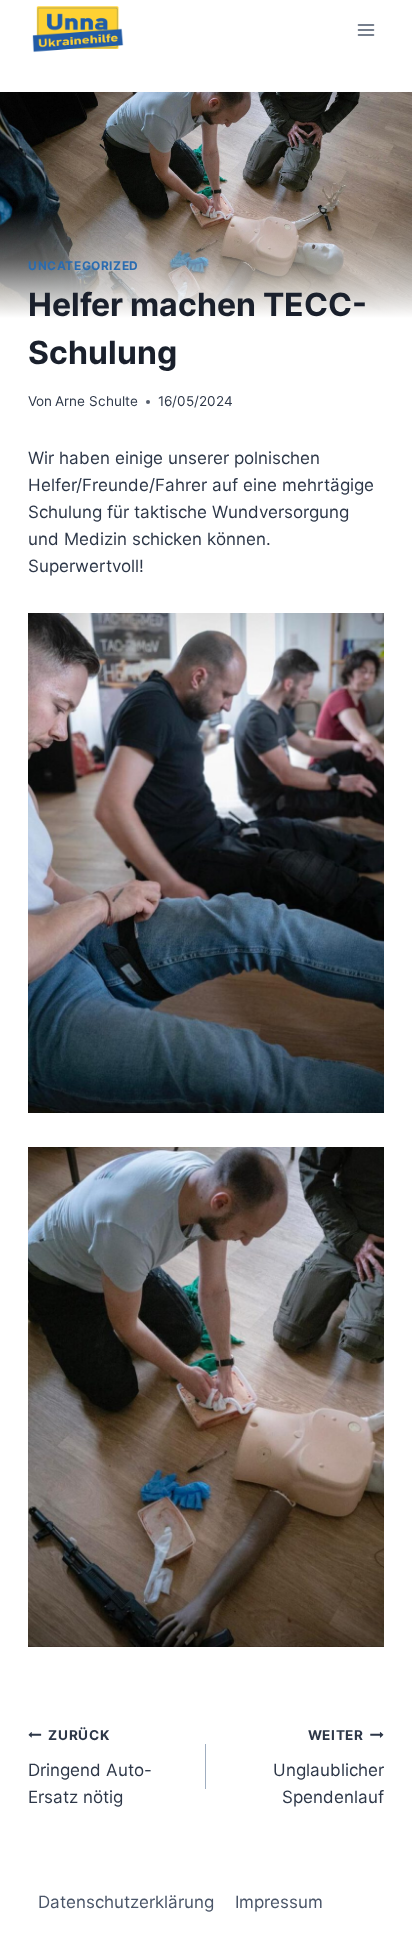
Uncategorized (83, 265)
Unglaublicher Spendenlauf (328, 1767)
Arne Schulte (96, 401)
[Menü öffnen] (365, 29)
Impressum (279, 1902)
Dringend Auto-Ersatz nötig (90, 1767)
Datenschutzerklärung (126, 1902)
